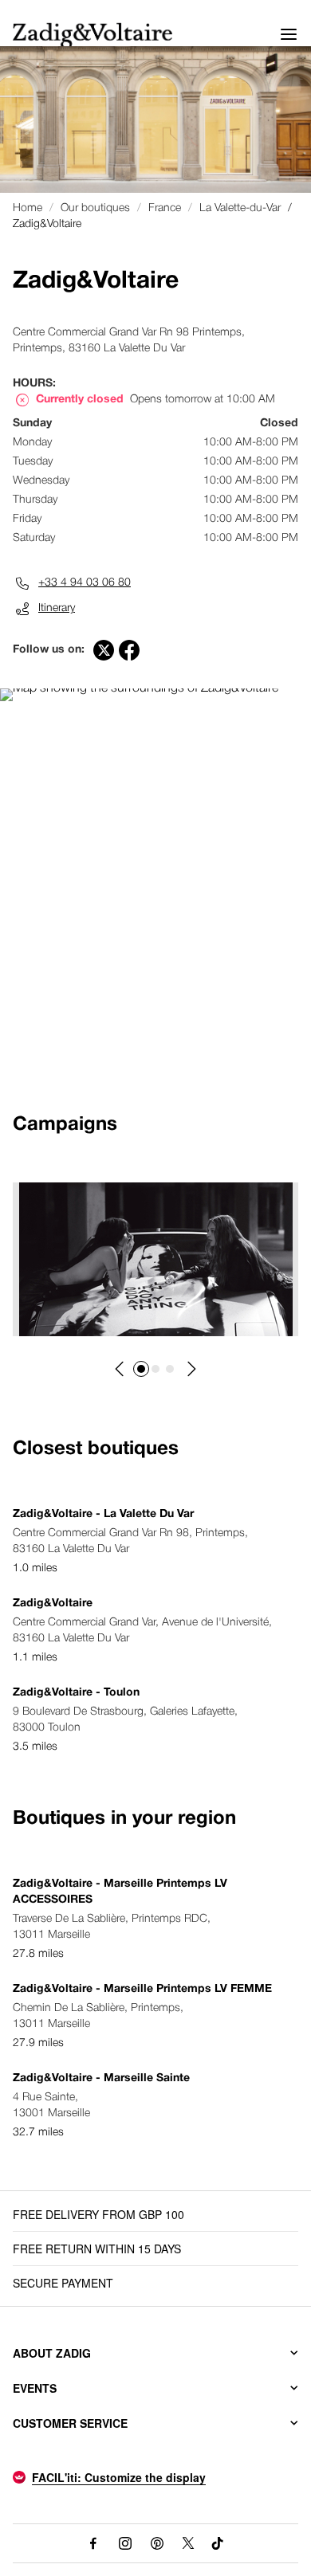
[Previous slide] (120, 1369)
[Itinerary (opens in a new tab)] (139, 688)
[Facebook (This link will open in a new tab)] (93, 2543)
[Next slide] (191, 1369)
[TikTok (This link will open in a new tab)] (218, 2543)
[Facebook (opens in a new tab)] (129, 650)
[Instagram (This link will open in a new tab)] (125, 2543)
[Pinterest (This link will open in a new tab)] (157, 2543)
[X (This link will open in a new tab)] (189, 2543)
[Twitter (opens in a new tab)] (104, 650)
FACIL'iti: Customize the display (119, 2477)
